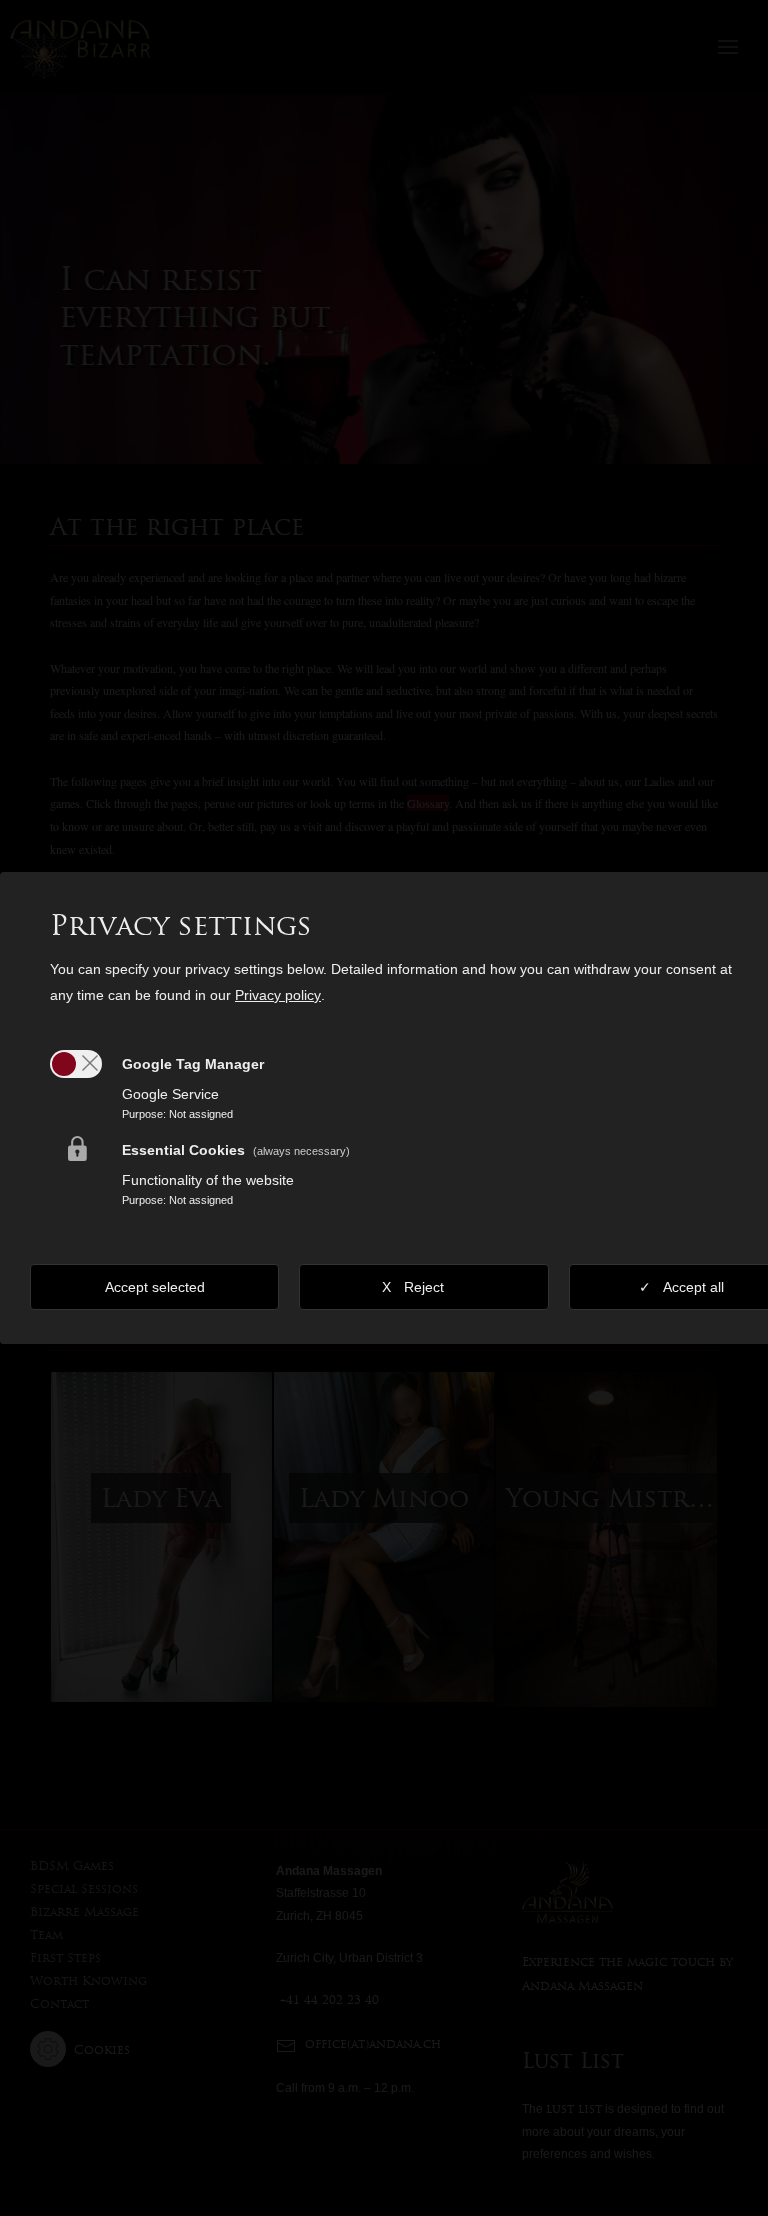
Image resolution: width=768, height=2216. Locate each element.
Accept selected (155, 1287)
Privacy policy (278, 995)
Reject (424, 1287)
